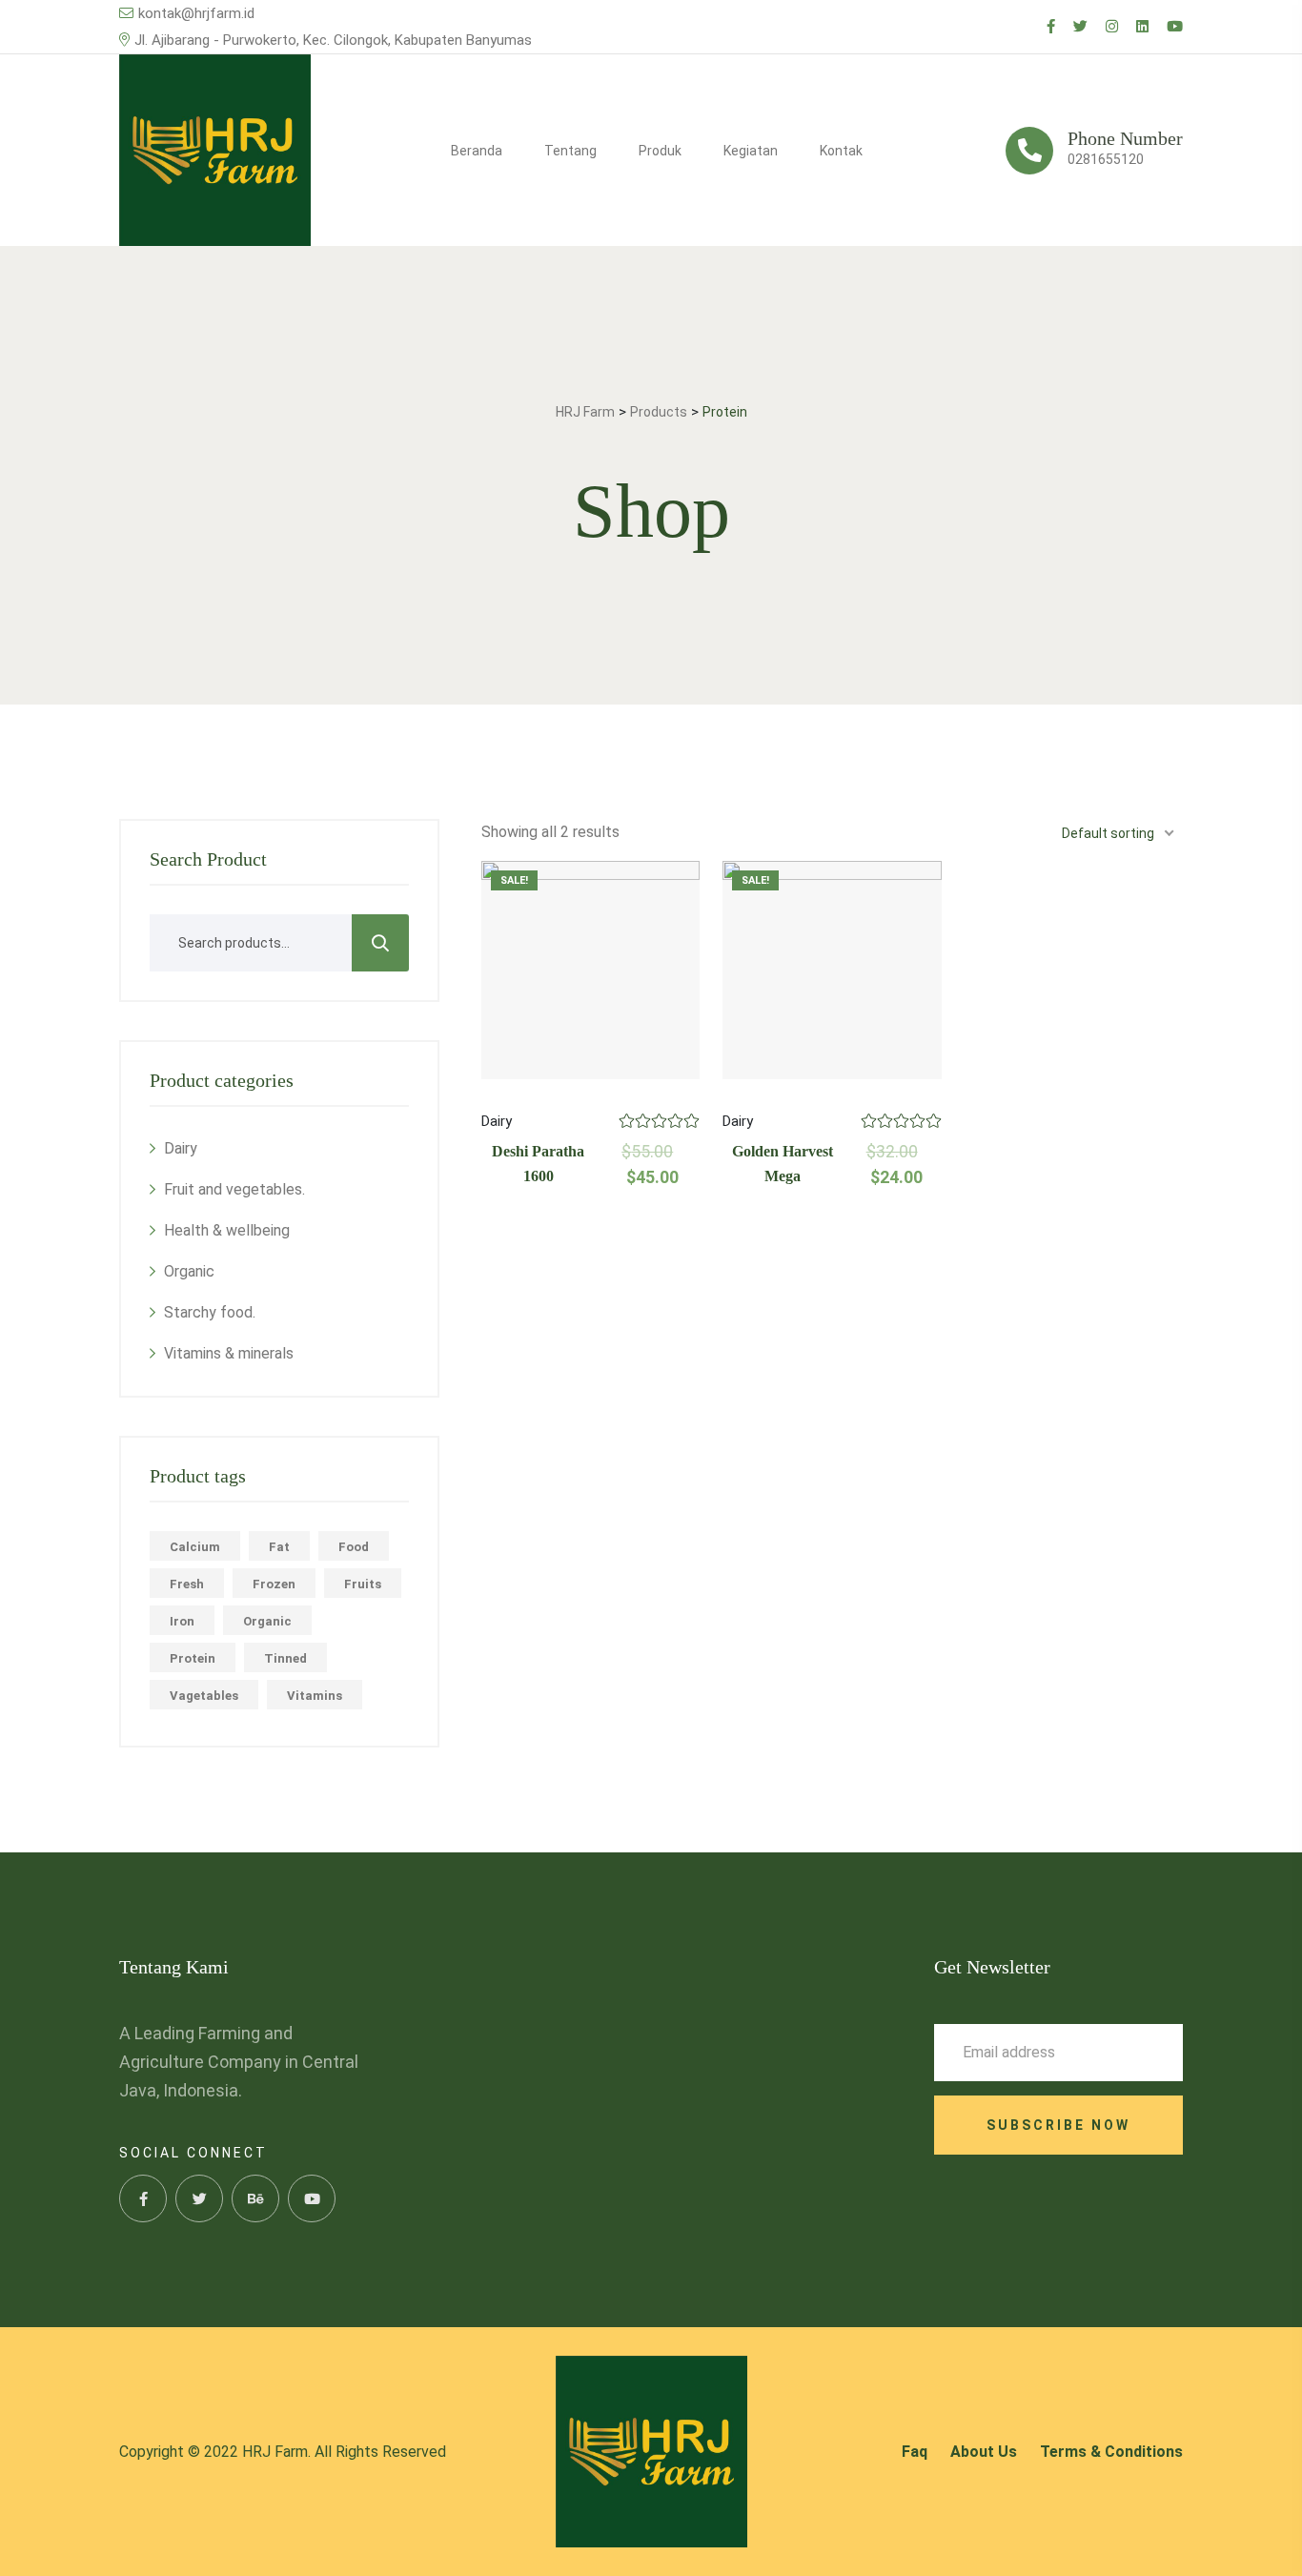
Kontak (841, 151)
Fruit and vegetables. (234, 1189)
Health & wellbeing (227, 1230)
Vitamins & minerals (229, 1353)
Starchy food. (210, 1312)
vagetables (204, 1696)
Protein (193, 1658)
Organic (189, 1271)
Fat (279, 1547)
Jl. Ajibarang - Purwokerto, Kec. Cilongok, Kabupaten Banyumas (333, 40)
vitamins (315, 1696)
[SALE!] (590, 970)
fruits (363, 1584)
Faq (915, 2452)
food (354, 1547)
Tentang (570, 151)
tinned (285, 1658)
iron (182, 1621)
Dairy (181, 1148)
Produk (660, 151)
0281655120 (1106, 159)
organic (267, 1621)
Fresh (187, 1584)
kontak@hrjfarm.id (196, 13)
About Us (984, 2452)
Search (380, 943)
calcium (195, 1547)
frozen (274, 1584)
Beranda (477, 151)
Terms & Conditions (1111, 2452)
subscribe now (1058, 2125)
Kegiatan (751, 151)
